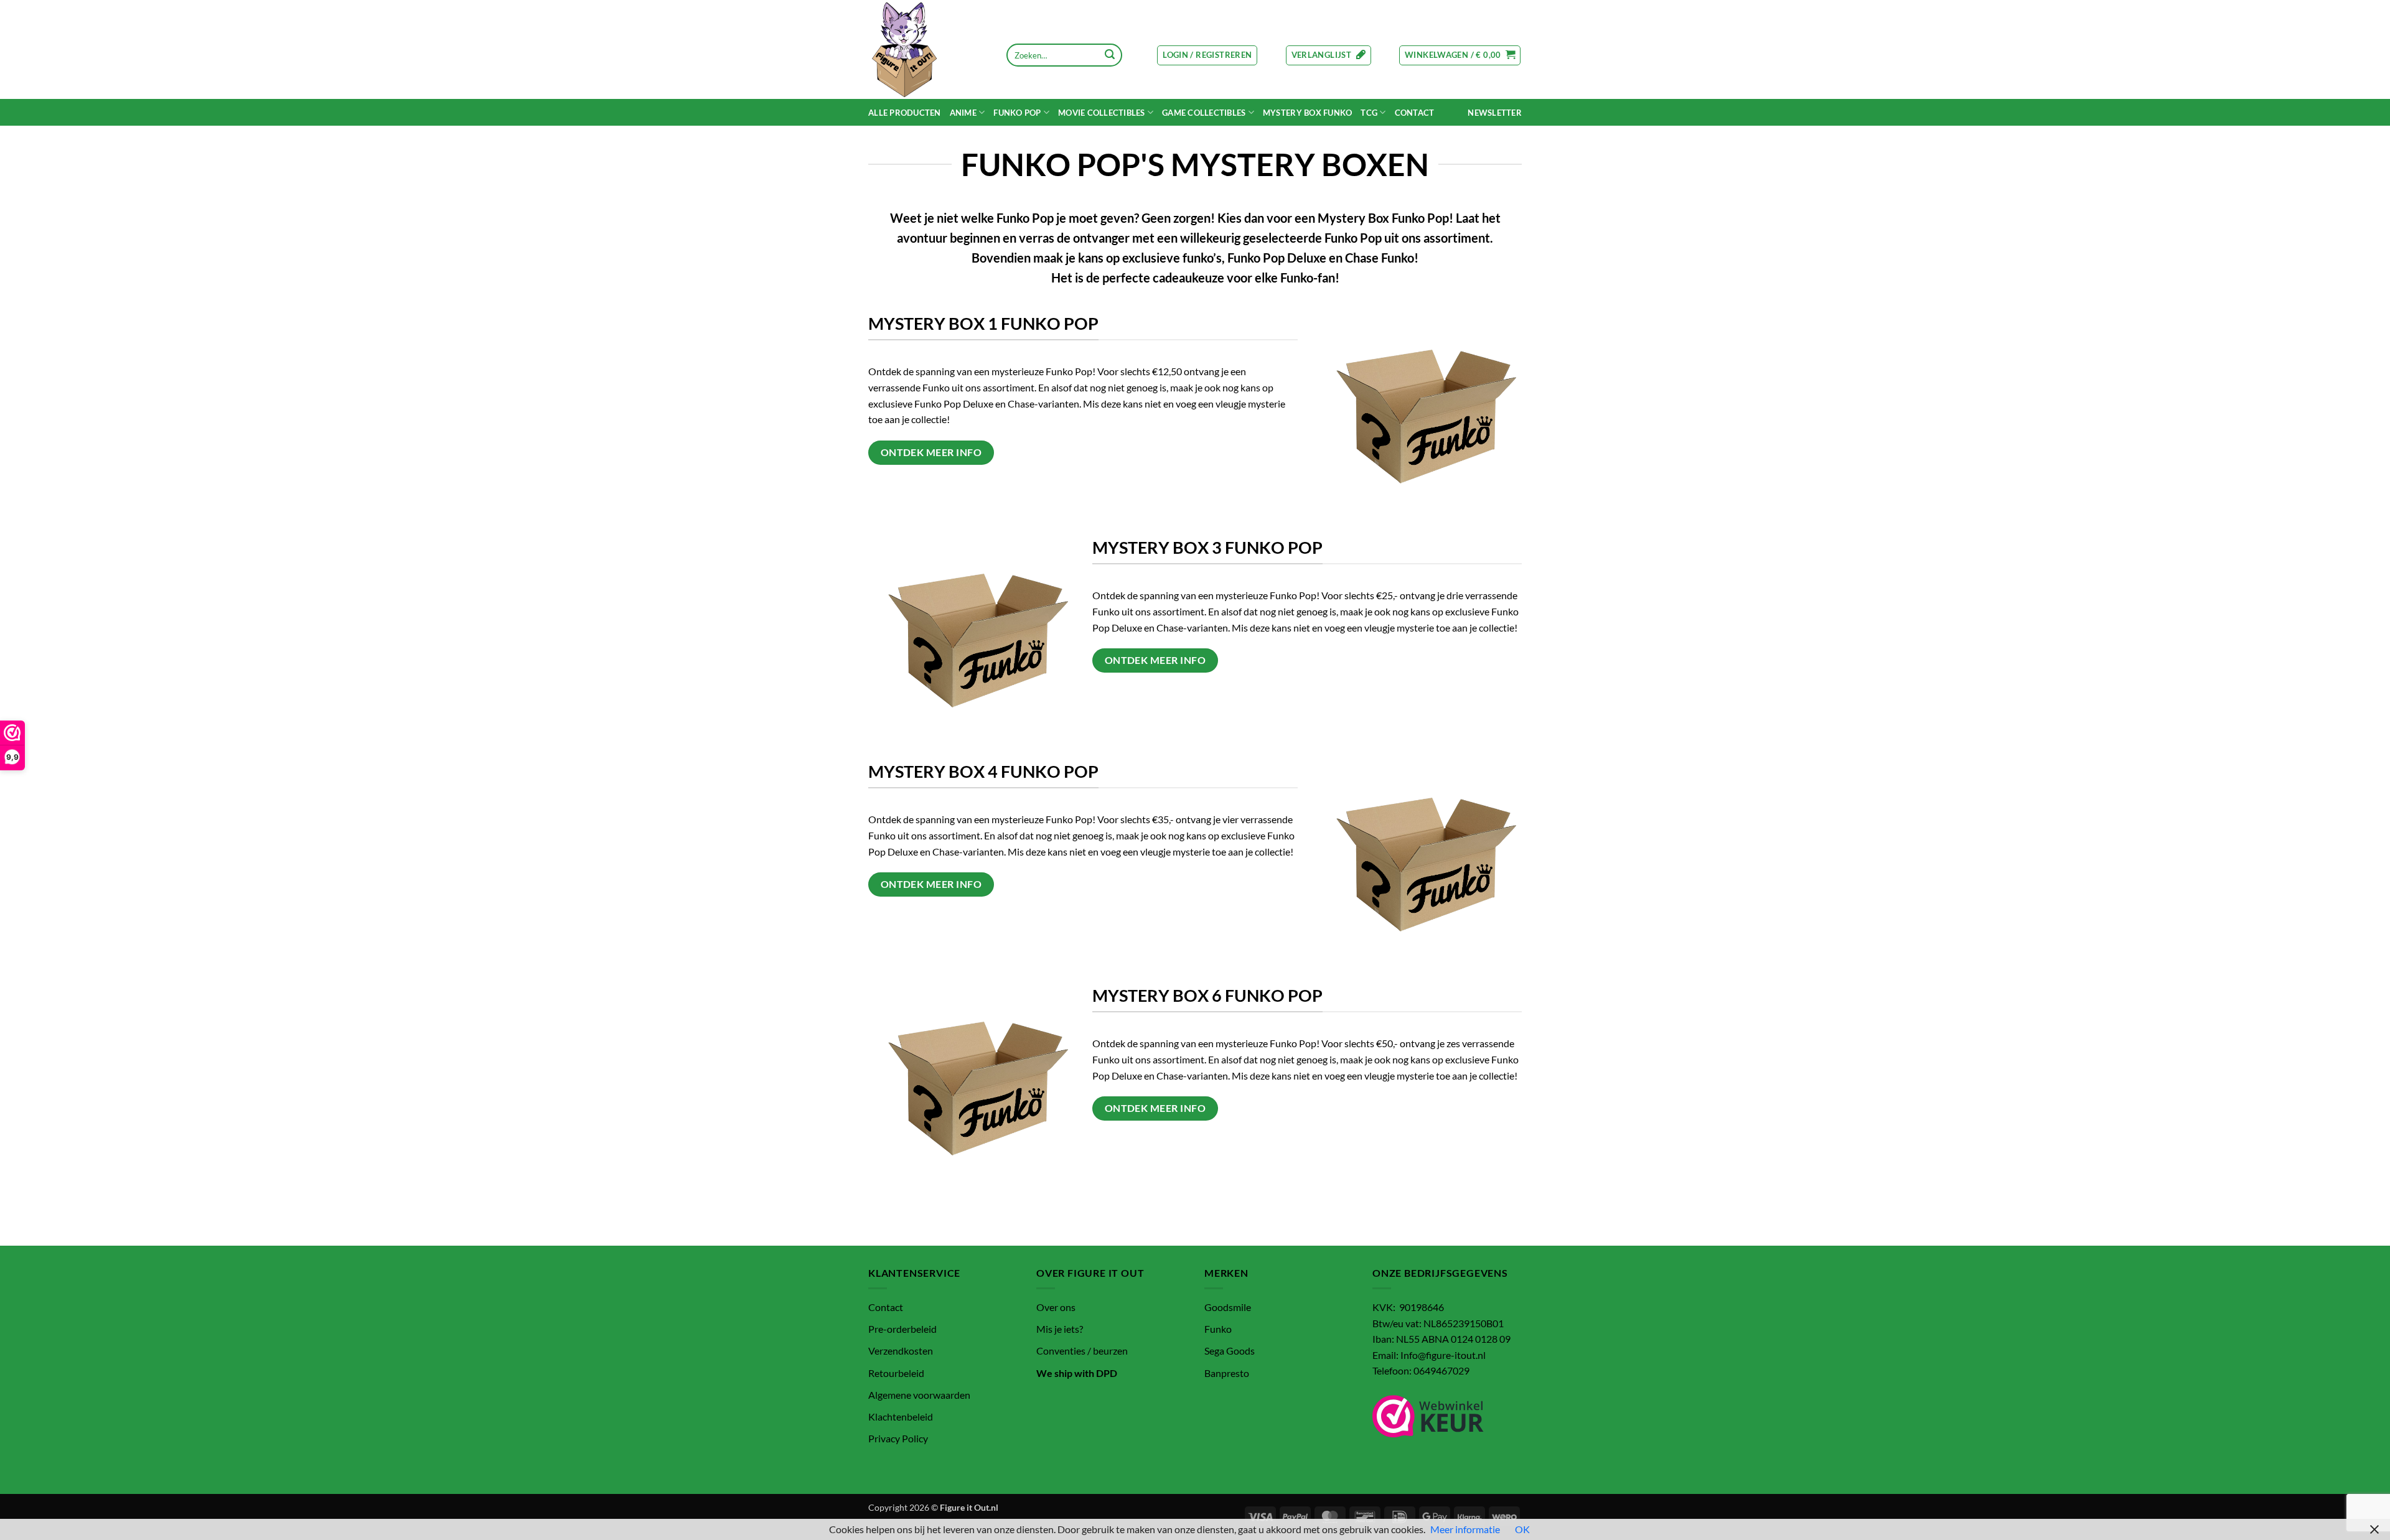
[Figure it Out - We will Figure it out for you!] (929, 49)
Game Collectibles (1204, 113)
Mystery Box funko (1307, 113)
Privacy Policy (898, 1438)
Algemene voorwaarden (919, 1395)
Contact (1415, 113)
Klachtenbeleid (901, 1416)
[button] (1207, 55)
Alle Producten (905, 113)
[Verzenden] (1110, 55)
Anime (963, 113)
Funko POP (1017, 113)
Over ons (1056, 1307)
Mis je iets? (1060, 1329)
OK (1522, 1529)
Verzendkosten (901, 1351)
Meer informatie (1465, 1529)
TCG (1369, 113)
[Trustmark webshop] (1428, 1416)
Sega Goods (1230, 1351)
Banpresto (1227, 1373)
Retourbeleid (896, 1373)
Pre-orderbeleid (902, 1329)
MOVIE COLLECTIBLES (1102, 113)
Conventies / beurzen (1082, 1351)
